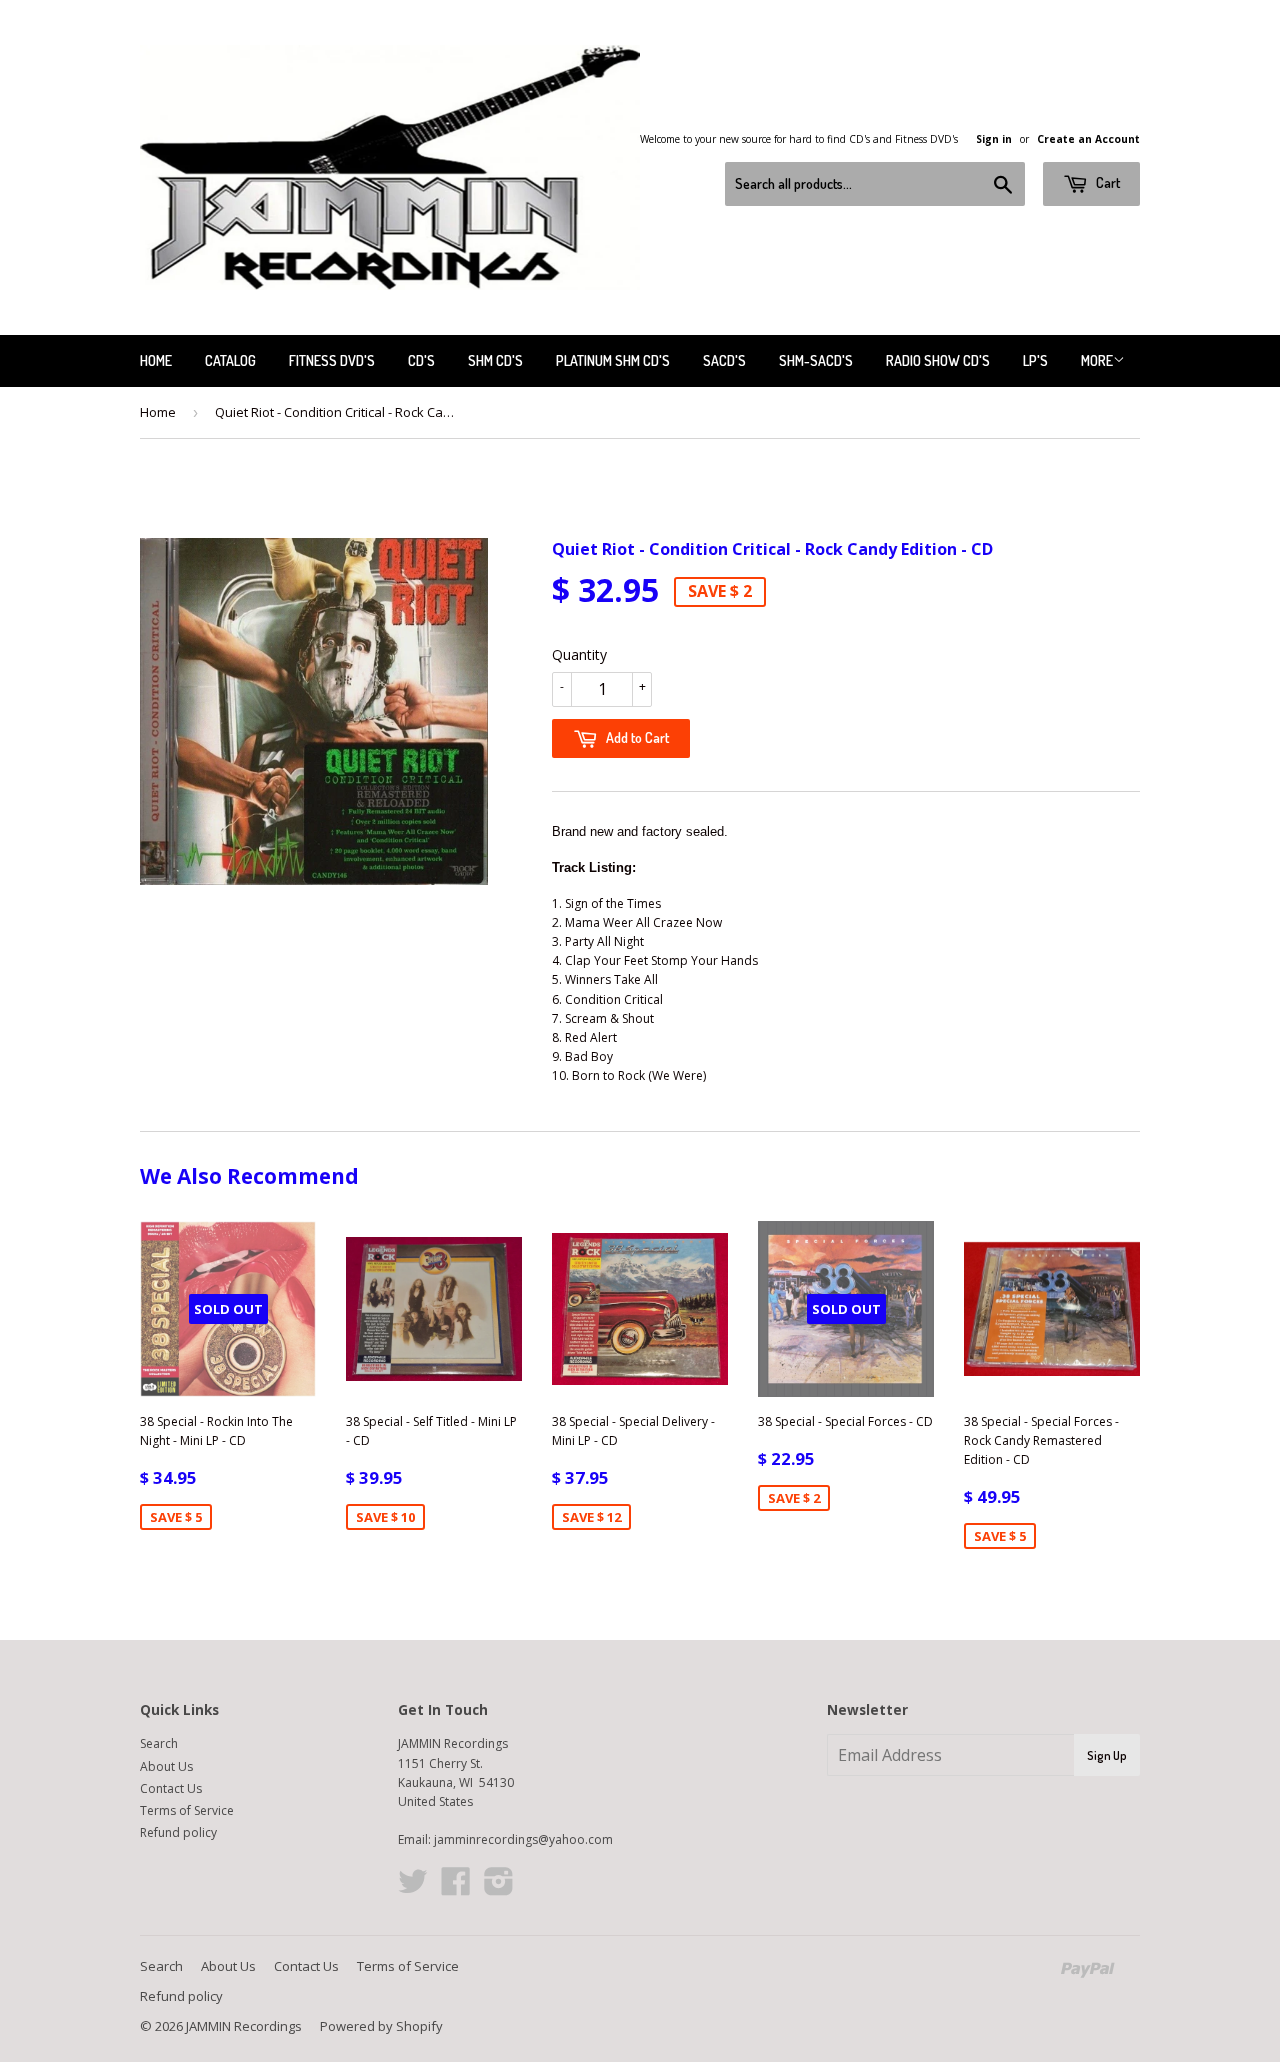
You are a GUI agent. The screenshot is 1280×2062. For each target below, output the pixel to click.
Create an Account (1088, 139)
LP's (1035, 360)
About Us (166, 1766)
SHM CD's (495, 360)
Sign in (994, 139)
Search (159, 1743)
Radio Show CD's (938, 360)
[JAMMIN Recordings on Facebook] (456, 1888)
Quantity (579, 654)
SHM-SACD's (816, 360)
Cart (1106, 182)
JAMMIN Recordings (244, 2026)
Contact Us (171, 1788)
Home (156, 360)
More (1097, 360)
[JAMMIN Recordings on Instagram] (499, 1888)
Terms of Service (187, 1810)
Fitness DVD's (332, 360)
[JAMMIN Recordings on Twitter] (413, 1888)
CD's (421, 360)
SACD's (724, 360)
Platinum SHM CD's (613, 360)
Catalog (230, 360)
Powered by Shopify (381, 2026)
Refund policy (178, 1832)
